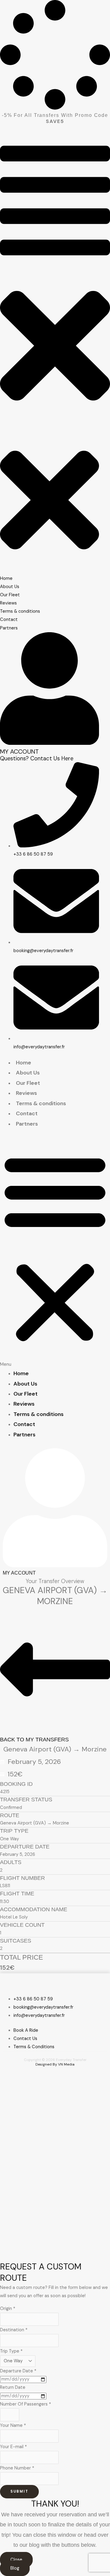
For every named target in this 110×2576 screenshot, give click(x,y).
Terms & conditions (41, 1103)
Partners (27, 1124)
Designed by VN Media (55, 2064)
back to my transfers (34, 1740)
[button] (55, 283)
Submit (19, 2491)
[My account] (50, 743)
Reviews (26, 1093)
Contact (27, 1113)
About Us (28, 1073)
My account (19, 752)
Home (24, 1063)
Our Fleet (28, 1083)
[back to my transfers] (55, 1730)
